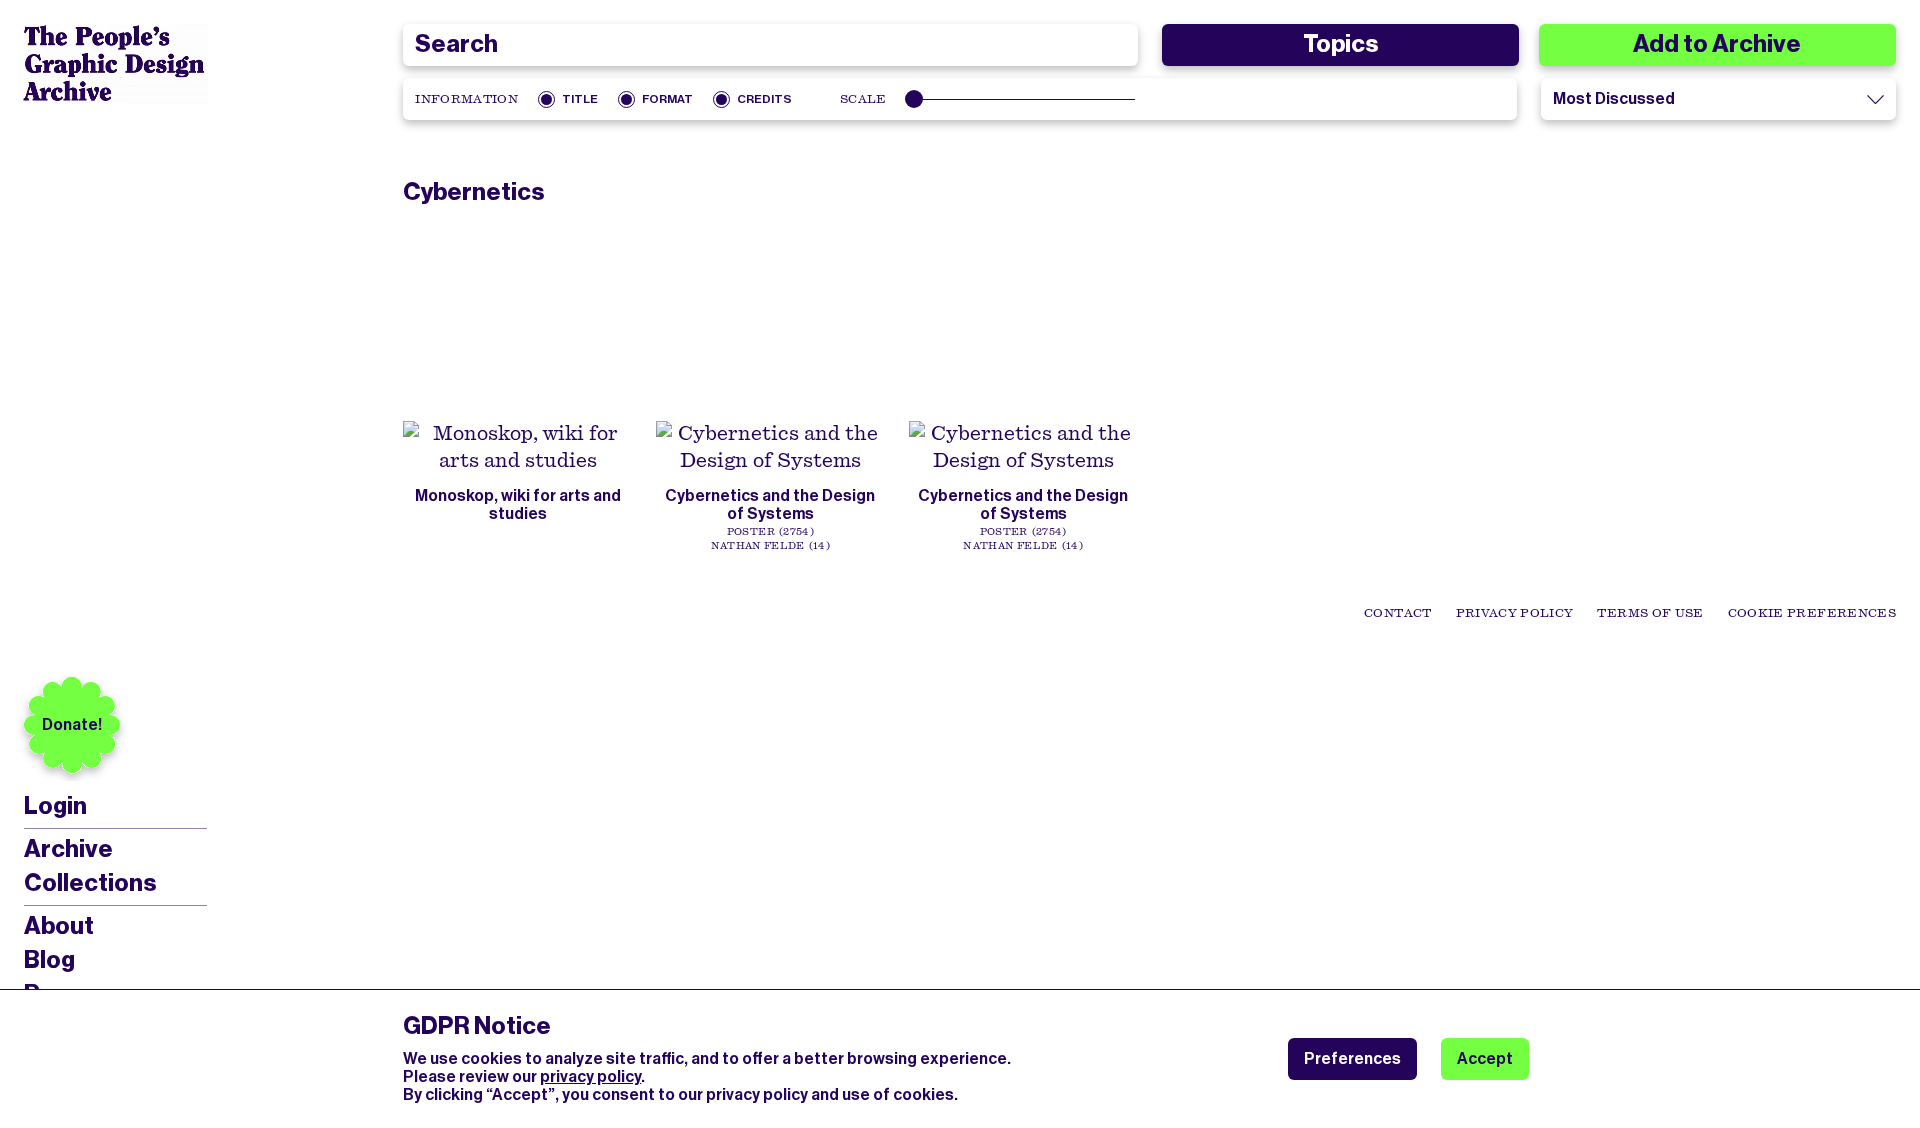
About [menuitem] (59, 926)
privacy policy (590, 1076)
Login (55, 806)
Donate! (72, 724)
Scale (863, 99)
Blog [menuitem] (49, 960)
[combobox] (770, 45)
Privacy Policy (1515, 613)
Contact (1397, 613)
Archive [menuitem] (68, 849)
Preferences (1352, 1058)
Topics (1340, 44)
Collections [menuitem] (90, 883)
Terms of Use (1650, 613)
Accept (1485, 1058)
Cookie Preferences (1812, 613)
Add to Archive (1717, 44)
